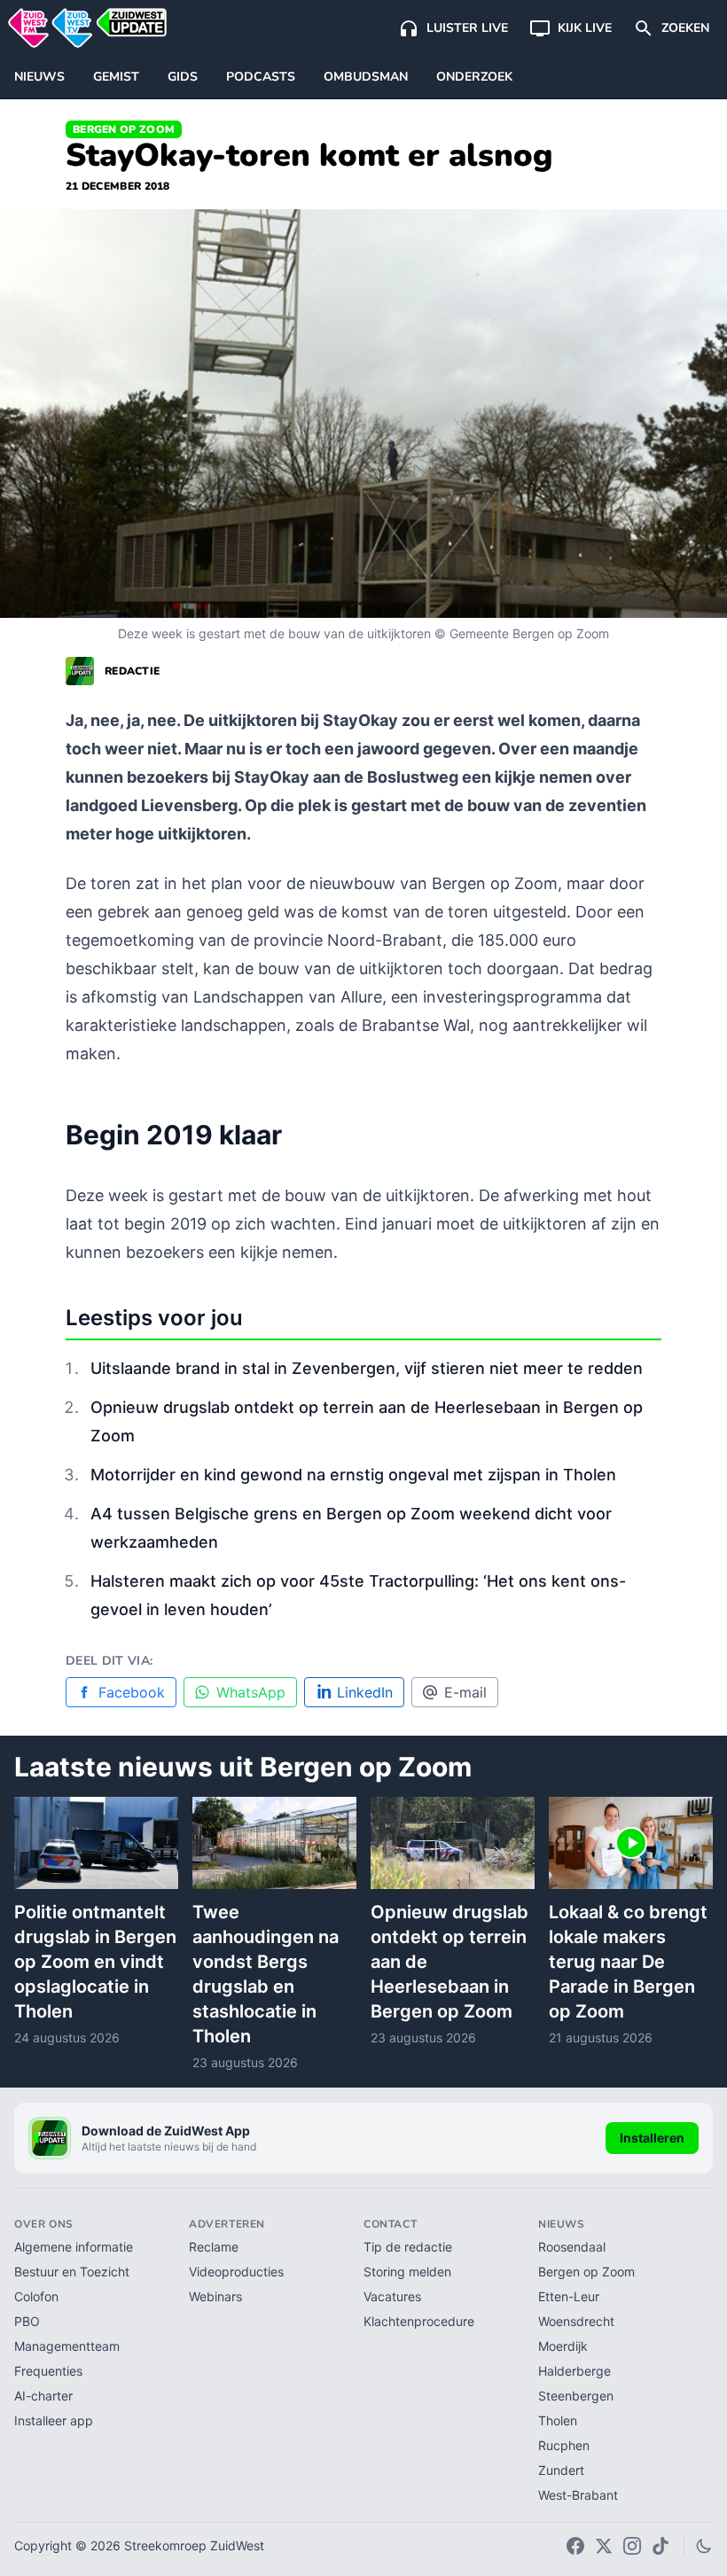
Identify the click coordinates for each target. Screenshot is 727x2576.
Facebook (132, 1692)
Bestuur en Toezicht (72, 2272)
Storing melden (407, 2272)
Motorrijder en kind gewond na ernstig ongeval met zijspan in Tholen (353, 1475)
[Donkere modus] (704, 2546)
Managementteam (67, 2346)
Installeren (652, 2138)
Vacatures (392, 2296)
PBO (27, 2321)
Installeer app (54, 2420)
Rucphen (564, 2445)
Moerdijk (563, 2346)
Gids (183, 77)
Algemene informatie (74, 2247)
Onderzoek (474, 77)
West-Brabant (578, 2495)
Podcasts (261, 77)
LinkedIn (365, 1692)
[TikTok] (661, 2546)
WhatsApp (251, 1692)
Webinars (215, 2296)
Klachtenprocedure (419, 2321)
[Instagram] (632, 2546)
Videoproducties (236, 2272)
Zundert (561, 2470)
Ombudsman (366, 77)
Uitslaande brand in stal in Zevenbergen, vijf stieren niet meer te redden (367, 1368)
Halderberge (575, 2371)
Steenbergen (576, 2396)
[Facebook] (575, 2546)
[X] (604, 2546)
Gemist (116, 77)
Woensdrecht (576, 2321)
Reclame (214, 2247)
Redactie (132, 671)
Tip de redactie (408, 2247)
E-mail (465, 1692)
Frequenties (48, 2371)
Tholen (558, 2420)
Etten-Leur (569, 2296)
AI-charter (43, 2396)
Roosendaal (572, 2247)
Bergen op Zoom (124, 129)
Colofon (36, 2296)
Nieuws (39, 77)
